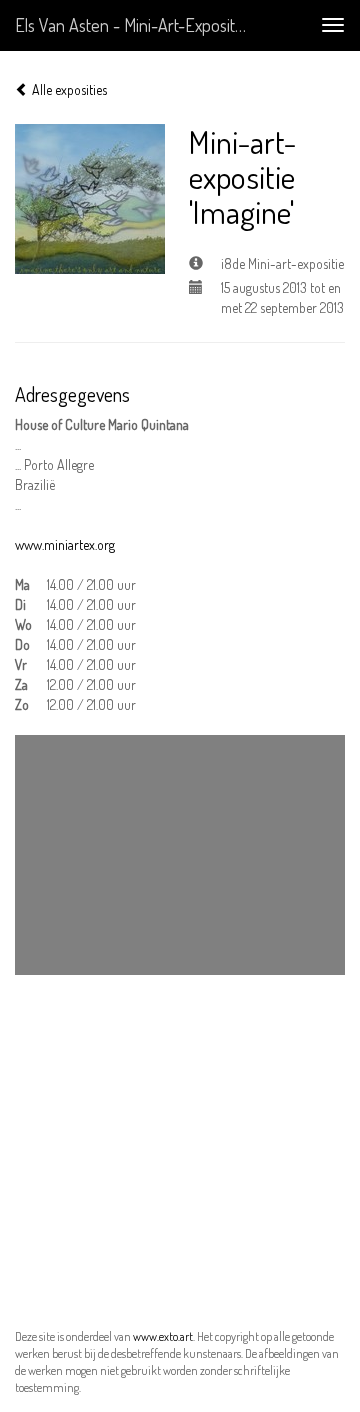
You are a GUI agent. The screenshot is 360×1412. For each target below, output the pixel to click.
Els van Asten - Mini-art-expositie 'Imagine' (138, 25)
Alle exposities (68, 89)
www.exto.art (163, 1336)
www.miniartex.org (65, 544)
